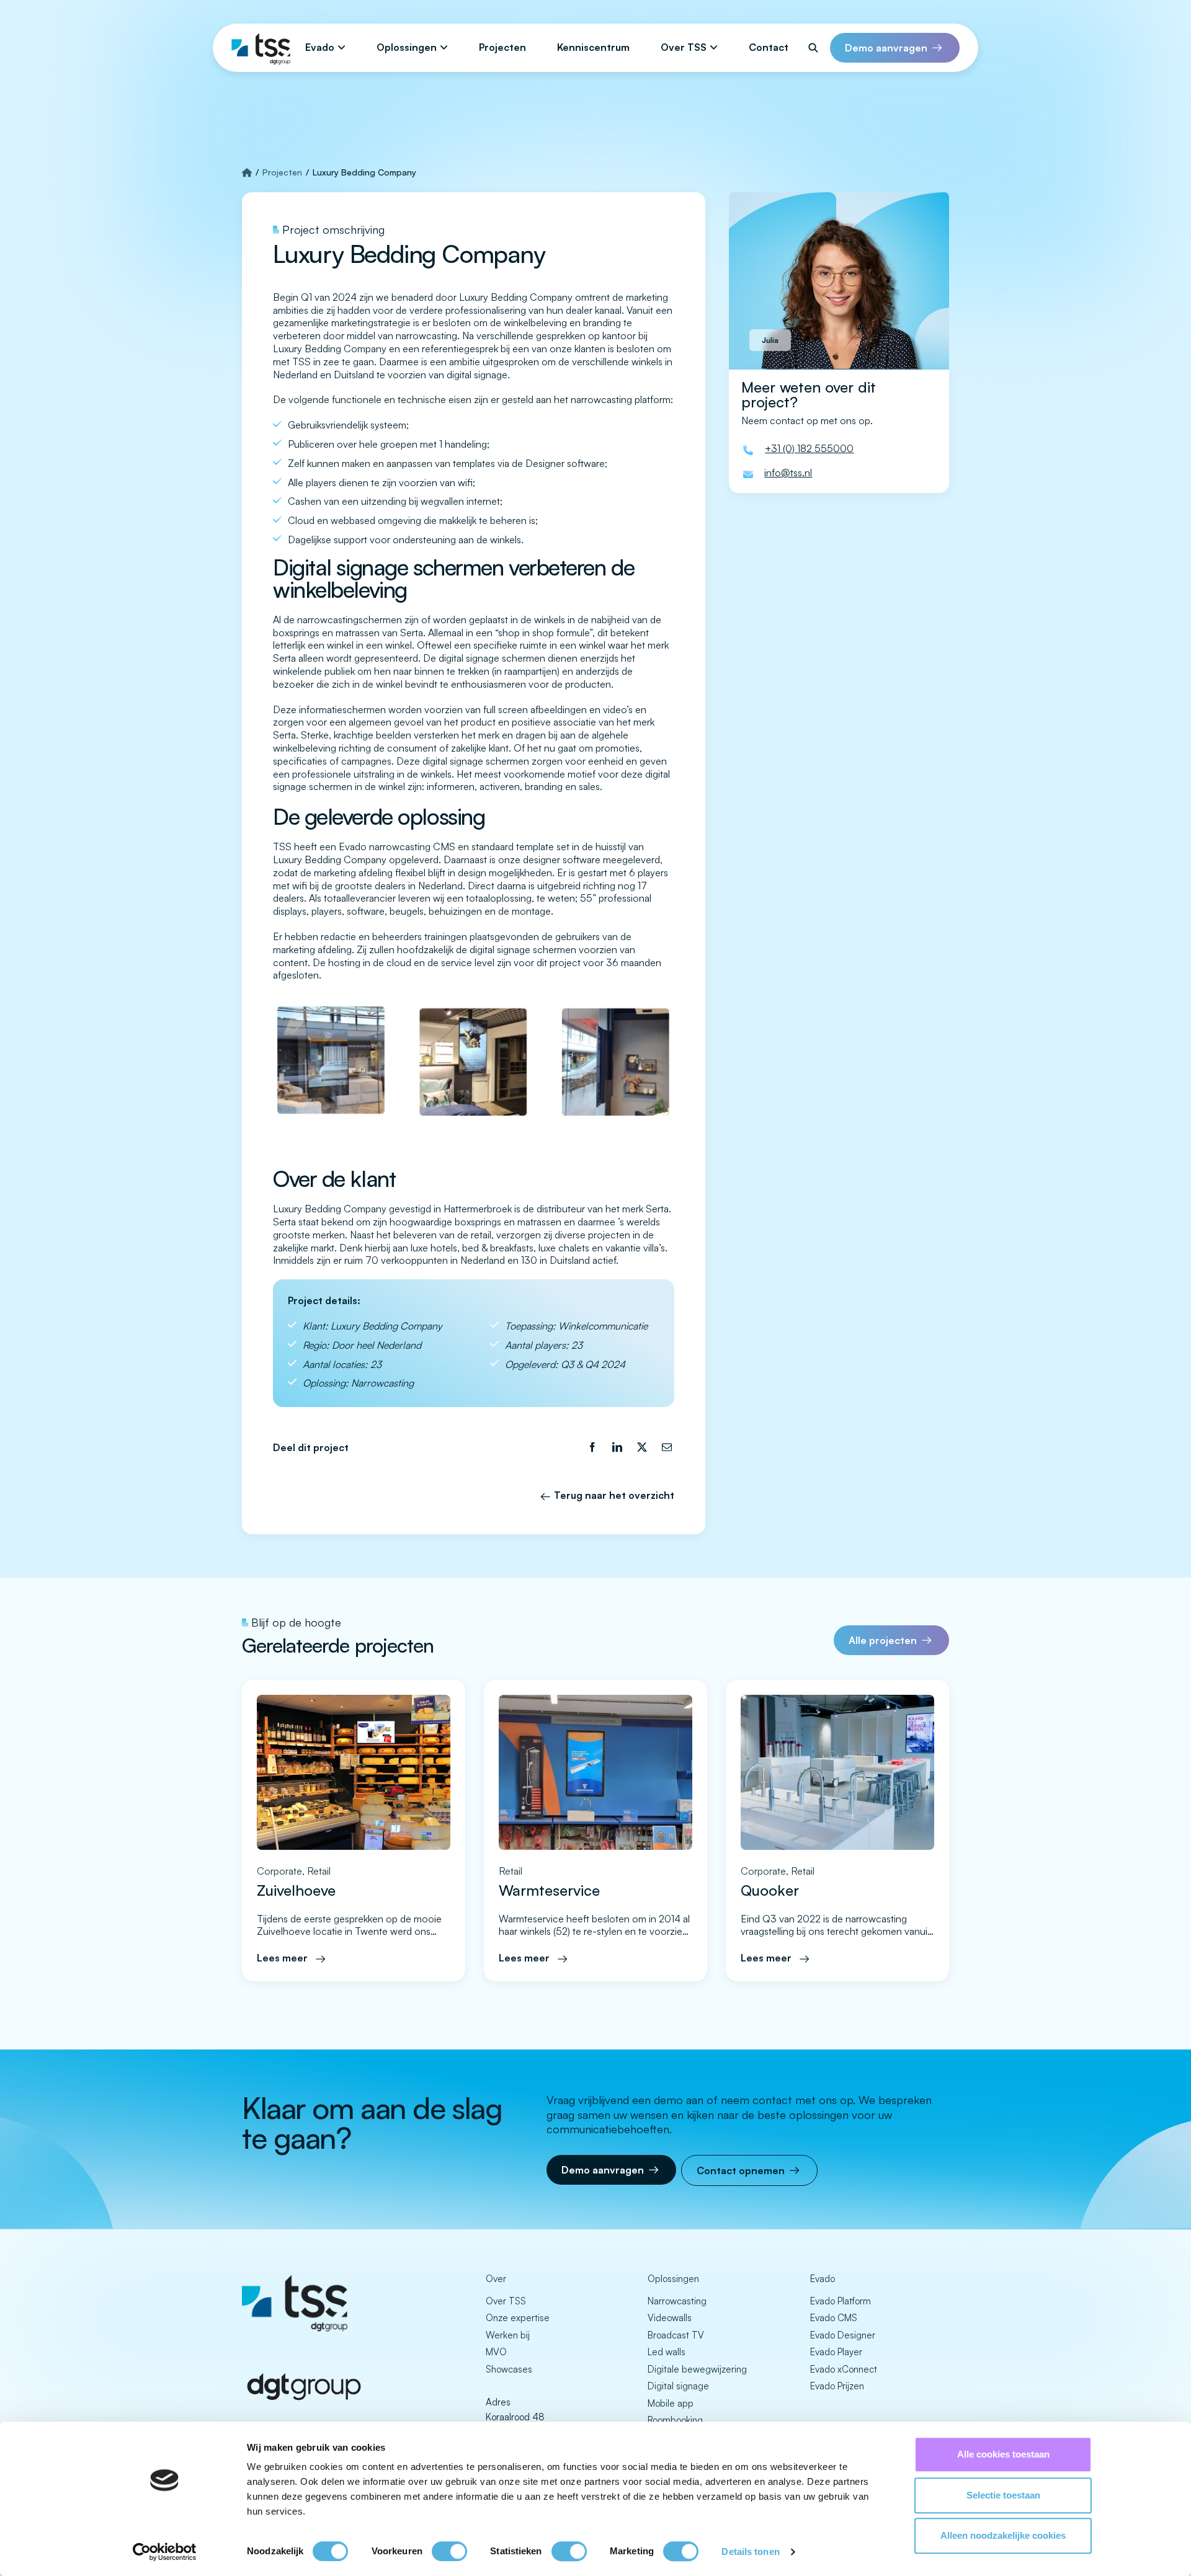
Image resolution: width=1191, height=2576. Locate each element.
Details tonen (750, 2552)
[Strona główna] (247, 172)
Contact (769, 47)
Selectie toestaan (1003, 2495)
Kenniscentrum (593, 47)
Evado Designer (843, 2335)
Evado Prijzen (837, 2386)
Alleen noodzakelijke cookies (1003, 2535)
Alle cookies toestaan (1003, 2454)
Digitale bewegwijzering (697, 2369)
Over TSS (684, 47)
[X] (642, 1448)
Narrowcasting (677, 2301)
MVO (496, 2352)
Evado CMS (834, 2318)
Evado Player (836, 2352)
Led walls (667, 2352)
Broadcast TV (676, 2335)
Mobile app (671, 2403)
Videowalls (670, 2318)
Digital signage (678, 2386)
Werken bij (508, 2335)
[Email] (667, 1448)
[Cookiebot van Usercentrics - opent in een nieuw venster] (165, 2552)
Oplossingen (407, 47)
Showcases (509, 2369)
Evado (320, 47)
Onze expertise (518, 2318)
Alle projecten (883, 1640)
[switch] (449, 2551)
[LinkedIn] (617, 1448)
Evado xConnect (844, 2369)
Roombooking (675, 2420)
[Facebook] (592, 1448)
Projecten (502, 47)
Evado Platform (841, 2301)
